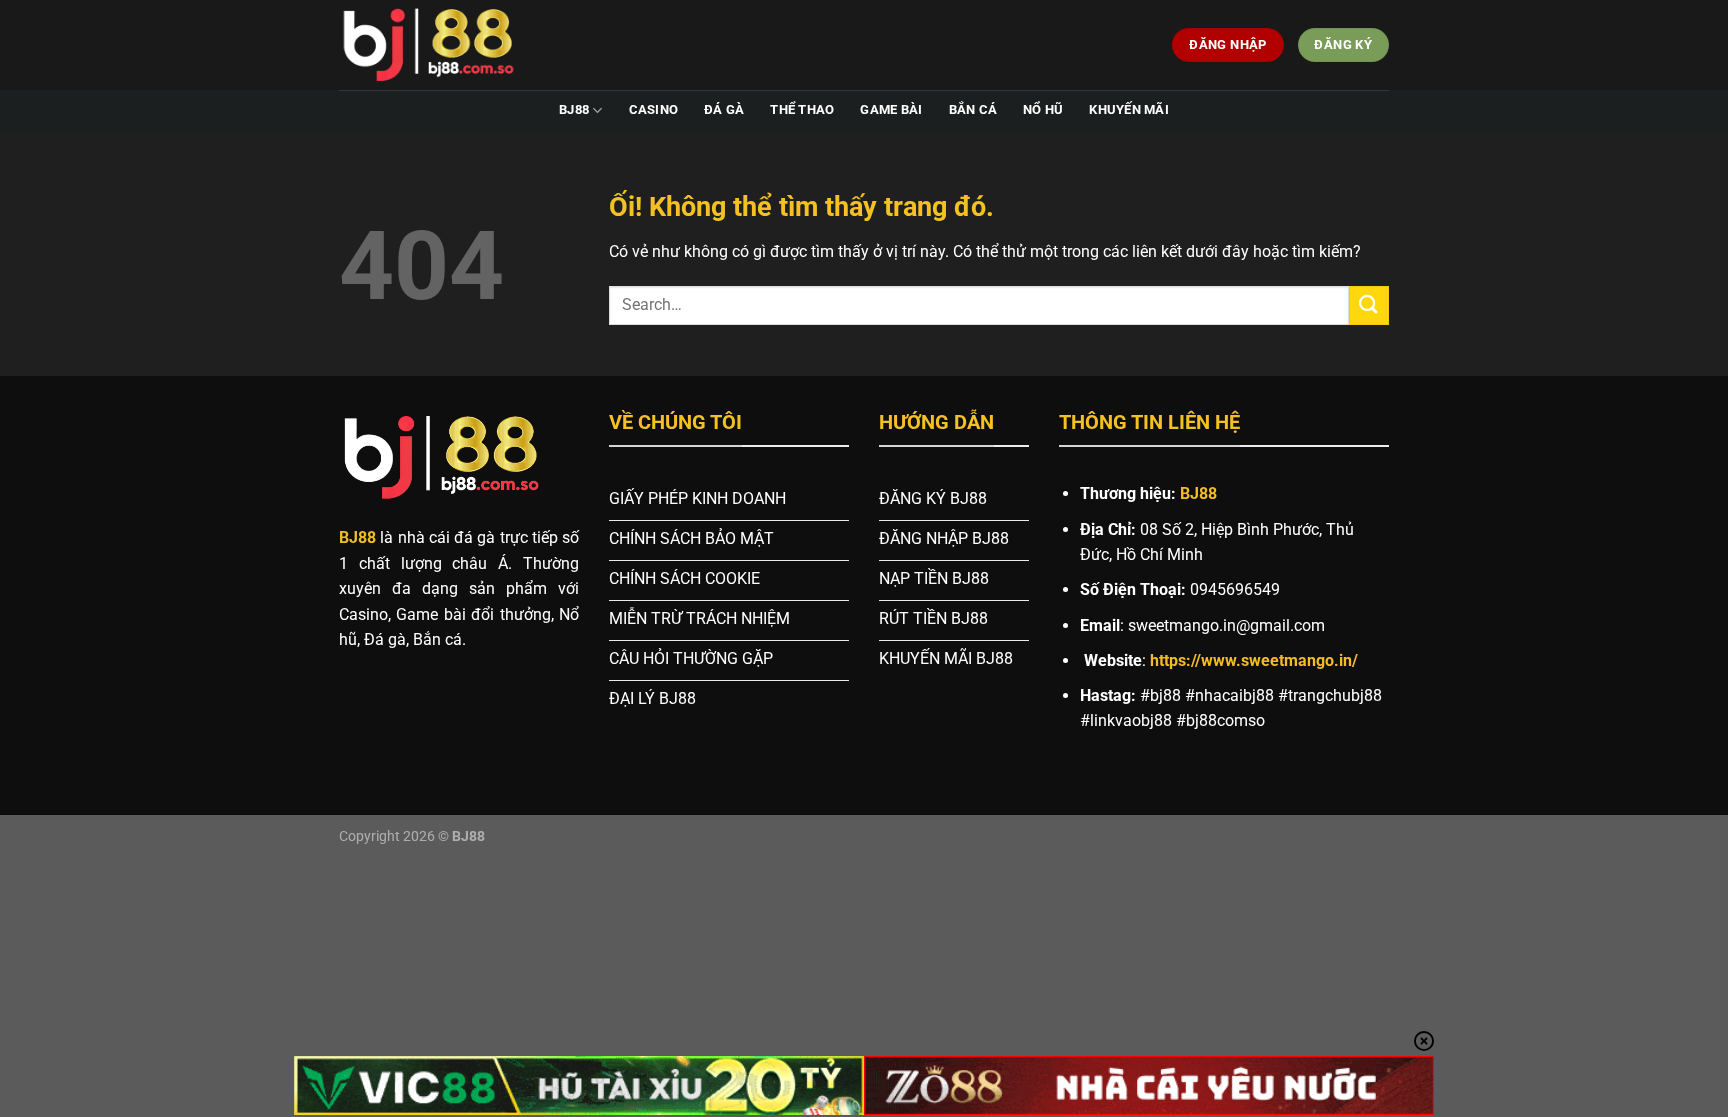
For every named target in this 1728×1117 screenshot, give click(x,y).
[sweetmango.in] (439, 45)
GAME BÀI (891, 109)
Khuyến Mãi (1129, 109)
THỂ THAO (802, 109)
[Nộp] (1369, 305)
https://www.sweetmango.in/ (1254, 660)
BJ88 (574, 109)
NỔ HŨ (1043, 109)
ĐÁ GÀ (724, 109)
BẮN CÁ (973, 109)
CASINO (654, 109)
